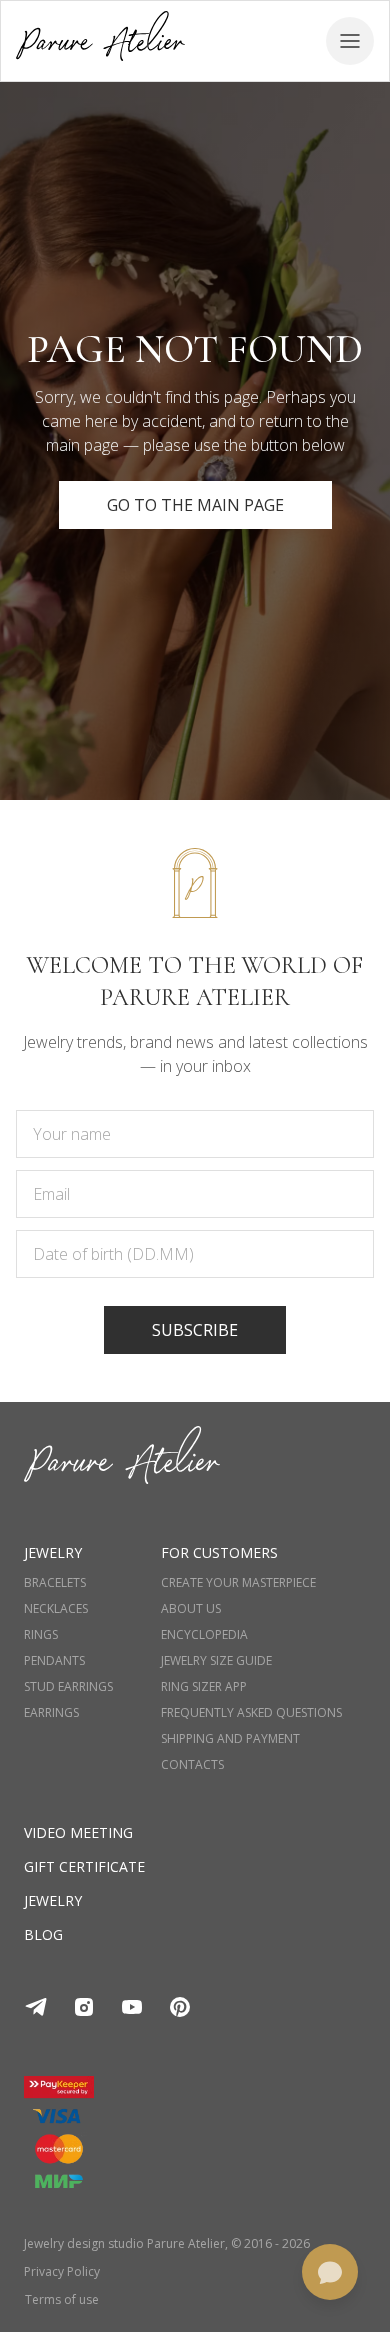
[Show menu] (350, 41)
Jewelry (53, 1900)
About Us (191, 1609)
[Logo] (100, 40)
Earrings (51, 1713)
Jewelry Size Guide (216, 1661)
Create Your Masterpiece (238, 1583)
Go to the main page (195, 505)
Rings (41, 1635)
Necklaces (56, 1609)
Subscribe (195, 1330)
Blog (43, 1934)
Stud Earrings (68, 1687)
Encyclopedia (204, 1635)
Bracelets (55, 1583)
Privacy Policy (62, 2272)
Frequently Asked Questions (251, 1713)
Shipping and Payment (230, 1739)
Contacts (192, 1765)
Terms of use (62, 2300)
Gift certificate (84, 1866)
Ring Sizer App (204, 1687)
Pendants (54, 1661)
